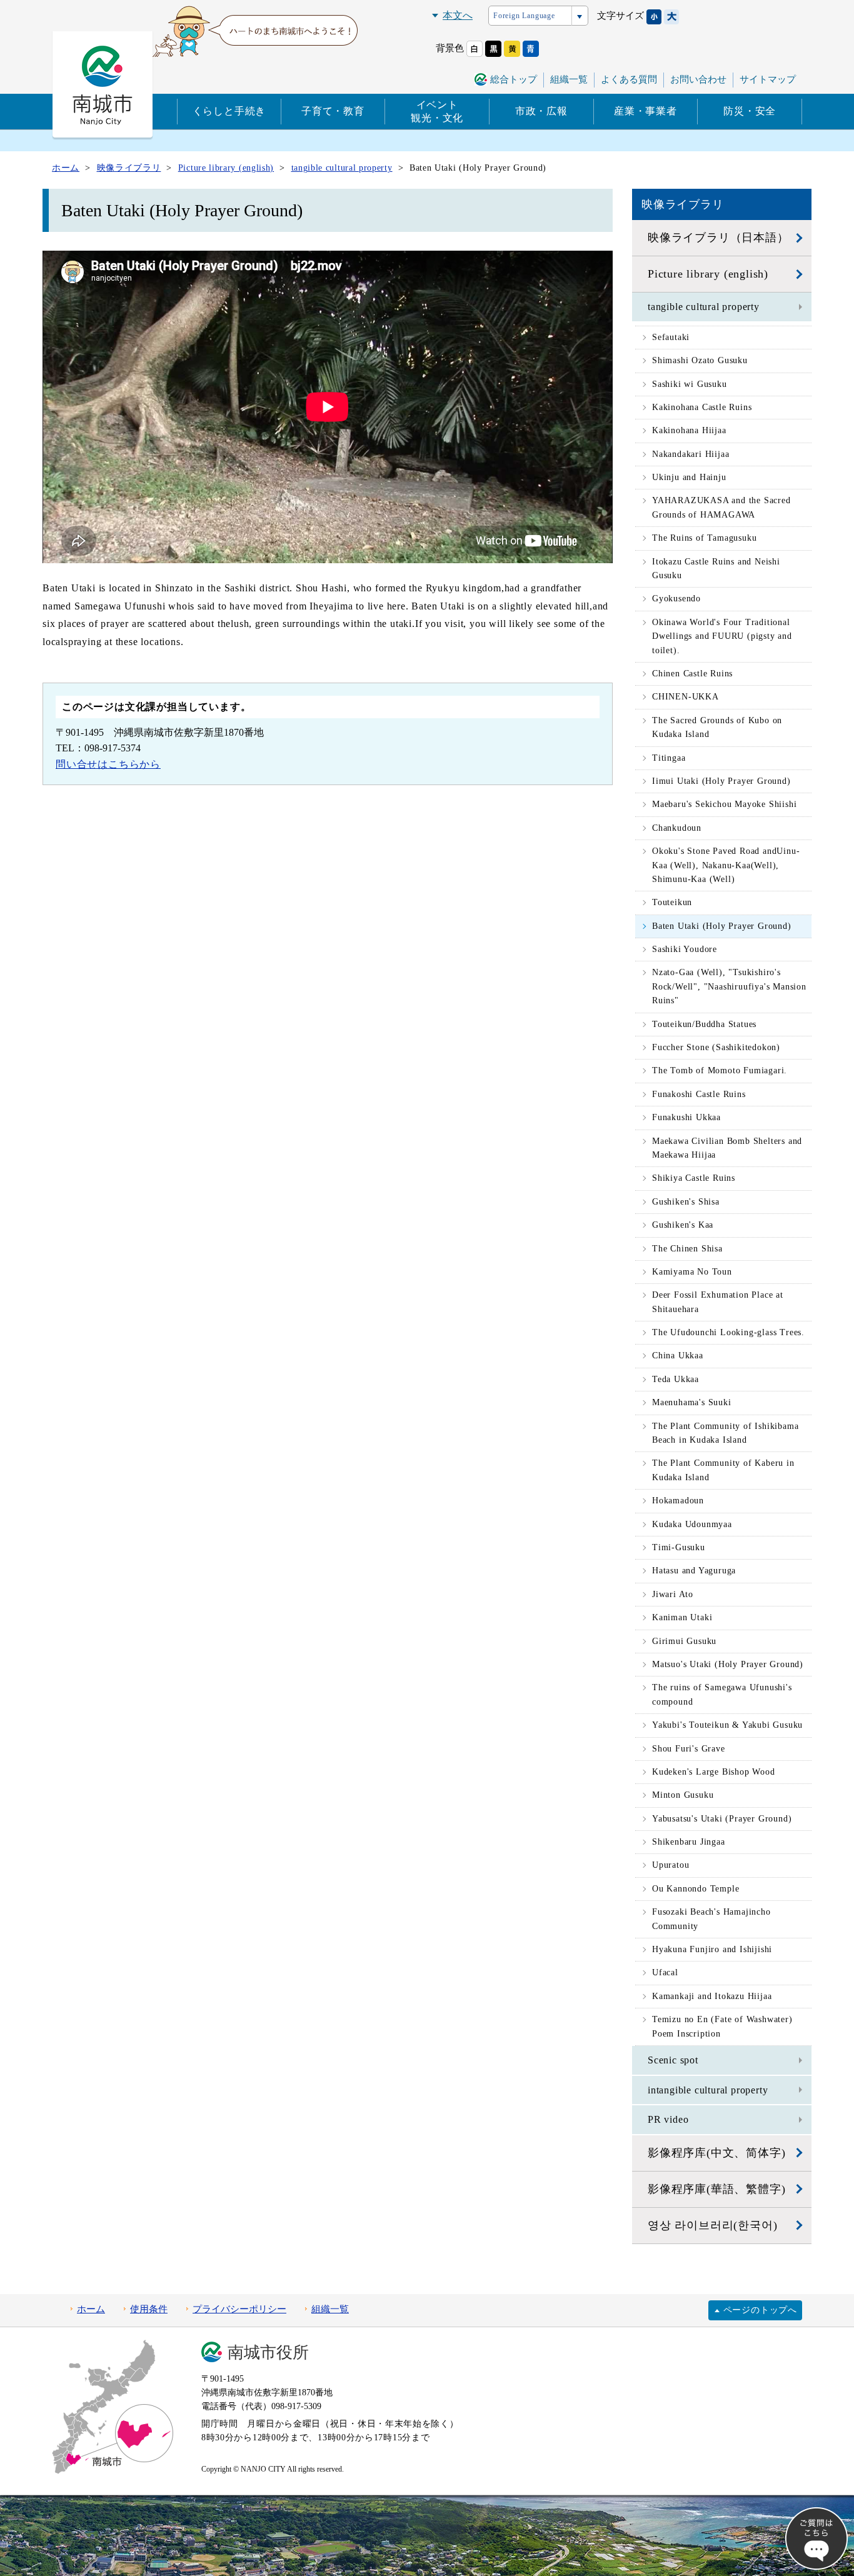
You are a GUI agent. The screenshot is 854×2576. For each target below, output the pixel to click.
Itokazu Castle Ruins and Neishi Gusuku (716, 569)
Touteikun (672, 902)
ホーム (91, 2309)
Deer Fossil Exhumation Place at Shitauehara (718, 1302)
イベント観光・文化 (437, 111)
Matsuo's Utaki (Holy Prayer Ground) (728, 1664)
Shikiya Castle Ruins (694, 1178)
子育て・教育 (333, 111)
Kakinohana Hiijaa (689, 430)
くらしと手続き (229, 111)
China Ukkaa (678, 1356)
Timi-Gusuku (679, 1547)
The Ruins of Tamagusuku (704, 538)
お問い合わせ (698, 79)
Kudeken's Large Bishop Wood (714, 1772)
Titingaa (669, 758)
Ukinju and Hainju (689, 477)
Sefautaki (671, 337)
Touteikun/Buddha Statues (704, 1024)
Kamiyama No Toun (692, 1272)
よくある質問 (629, 79)
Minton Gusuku (683, 1795)
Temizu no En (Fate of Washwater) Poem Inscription (722, 2026)
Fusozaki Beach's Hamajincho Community (711, 1919)
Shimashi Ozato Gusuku (700, 360)
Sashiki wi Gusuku (690, 384)
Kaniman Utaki (682, 1617)
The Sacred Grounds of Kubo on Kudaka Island (717, 727)
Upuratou (671, 1865)
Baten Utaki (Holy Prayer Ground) (722, 926)
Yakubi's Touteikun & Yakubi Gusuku (727, 1725)
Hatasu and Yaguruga (694, 1571)
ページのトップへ (760, 2310)
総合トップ (514, 79)
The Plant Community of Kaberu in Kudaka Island (723, 1470)
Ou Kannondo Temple (696, 1889)
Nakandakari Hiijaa (691, 454)
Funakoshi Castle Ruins (699, 1094)
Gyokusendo (676, 599)
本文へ (458, 15)
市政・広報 (541, 111)
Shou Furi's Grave (689, 1749)
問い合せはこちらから (108, 764)
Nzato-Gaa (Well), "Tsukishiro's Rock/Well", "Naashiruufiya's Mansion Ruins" (729, 986)
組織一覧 (569, 79)
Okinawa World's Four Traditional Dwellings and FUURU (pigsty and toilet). (722, 636)
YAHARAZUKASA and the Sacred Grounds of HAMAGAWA (721, 507)
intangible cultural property (708, 2090)
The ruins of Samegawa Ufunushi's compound (722, 1694)
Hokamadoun (678, 1501)
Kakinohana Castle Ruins (702, 407)
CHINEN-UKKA (686, 697)
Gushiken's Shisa (686, 1202)
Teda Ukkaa (676, 1379)
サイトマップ (768, 79)
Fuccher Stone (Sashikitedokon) (716, 1047)
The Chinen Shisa (687, 1249)
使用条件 (149, 2309)
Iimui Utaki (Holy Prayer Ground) (721, 781)
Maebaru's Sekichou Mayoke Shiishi (724, 804)
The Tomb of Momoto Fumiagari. (720, 1070)
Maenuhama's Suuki (692, 1402)
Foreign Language (524, 16)
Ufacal (665, 1972)
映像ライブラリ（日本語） (718, 238)
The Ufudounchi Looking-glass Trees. (728, 1332)
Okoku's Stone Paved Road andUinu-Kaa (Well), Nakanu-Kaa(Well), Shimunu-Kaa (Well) (726, 865)
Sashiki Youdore (685, 949)
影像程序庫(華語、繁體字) (716, 2189)
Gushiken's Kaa (683, 1225)
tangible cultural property (704, 307)
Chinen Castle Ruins (692, 674)
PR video (668, 2119)
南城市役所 (268, 2353)
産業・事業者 (646, 111)
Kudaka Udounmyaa (692, 1524)
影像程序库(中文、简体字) (716, 2153)
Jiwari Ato (673, 1594)
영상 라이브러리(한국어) (712, 2225)
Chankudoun (677, 828)
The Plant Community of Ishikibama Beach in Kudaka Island (725, 1433)
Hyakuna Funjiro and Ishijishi (712, 1949)
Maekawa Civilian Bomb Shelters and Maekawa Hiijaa (727, 1148)
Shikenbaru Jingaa (689, 1842)
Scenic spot (673, 2060)
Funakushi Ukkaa (686, 1117)
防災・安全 (750, 111)
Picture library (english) (708, 274)
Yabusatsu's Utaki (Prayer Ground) (722, 1819)
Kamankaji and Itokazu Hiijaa (712, 1996)
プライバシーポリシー (239, 2309)
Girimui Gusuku (684, 1641)
